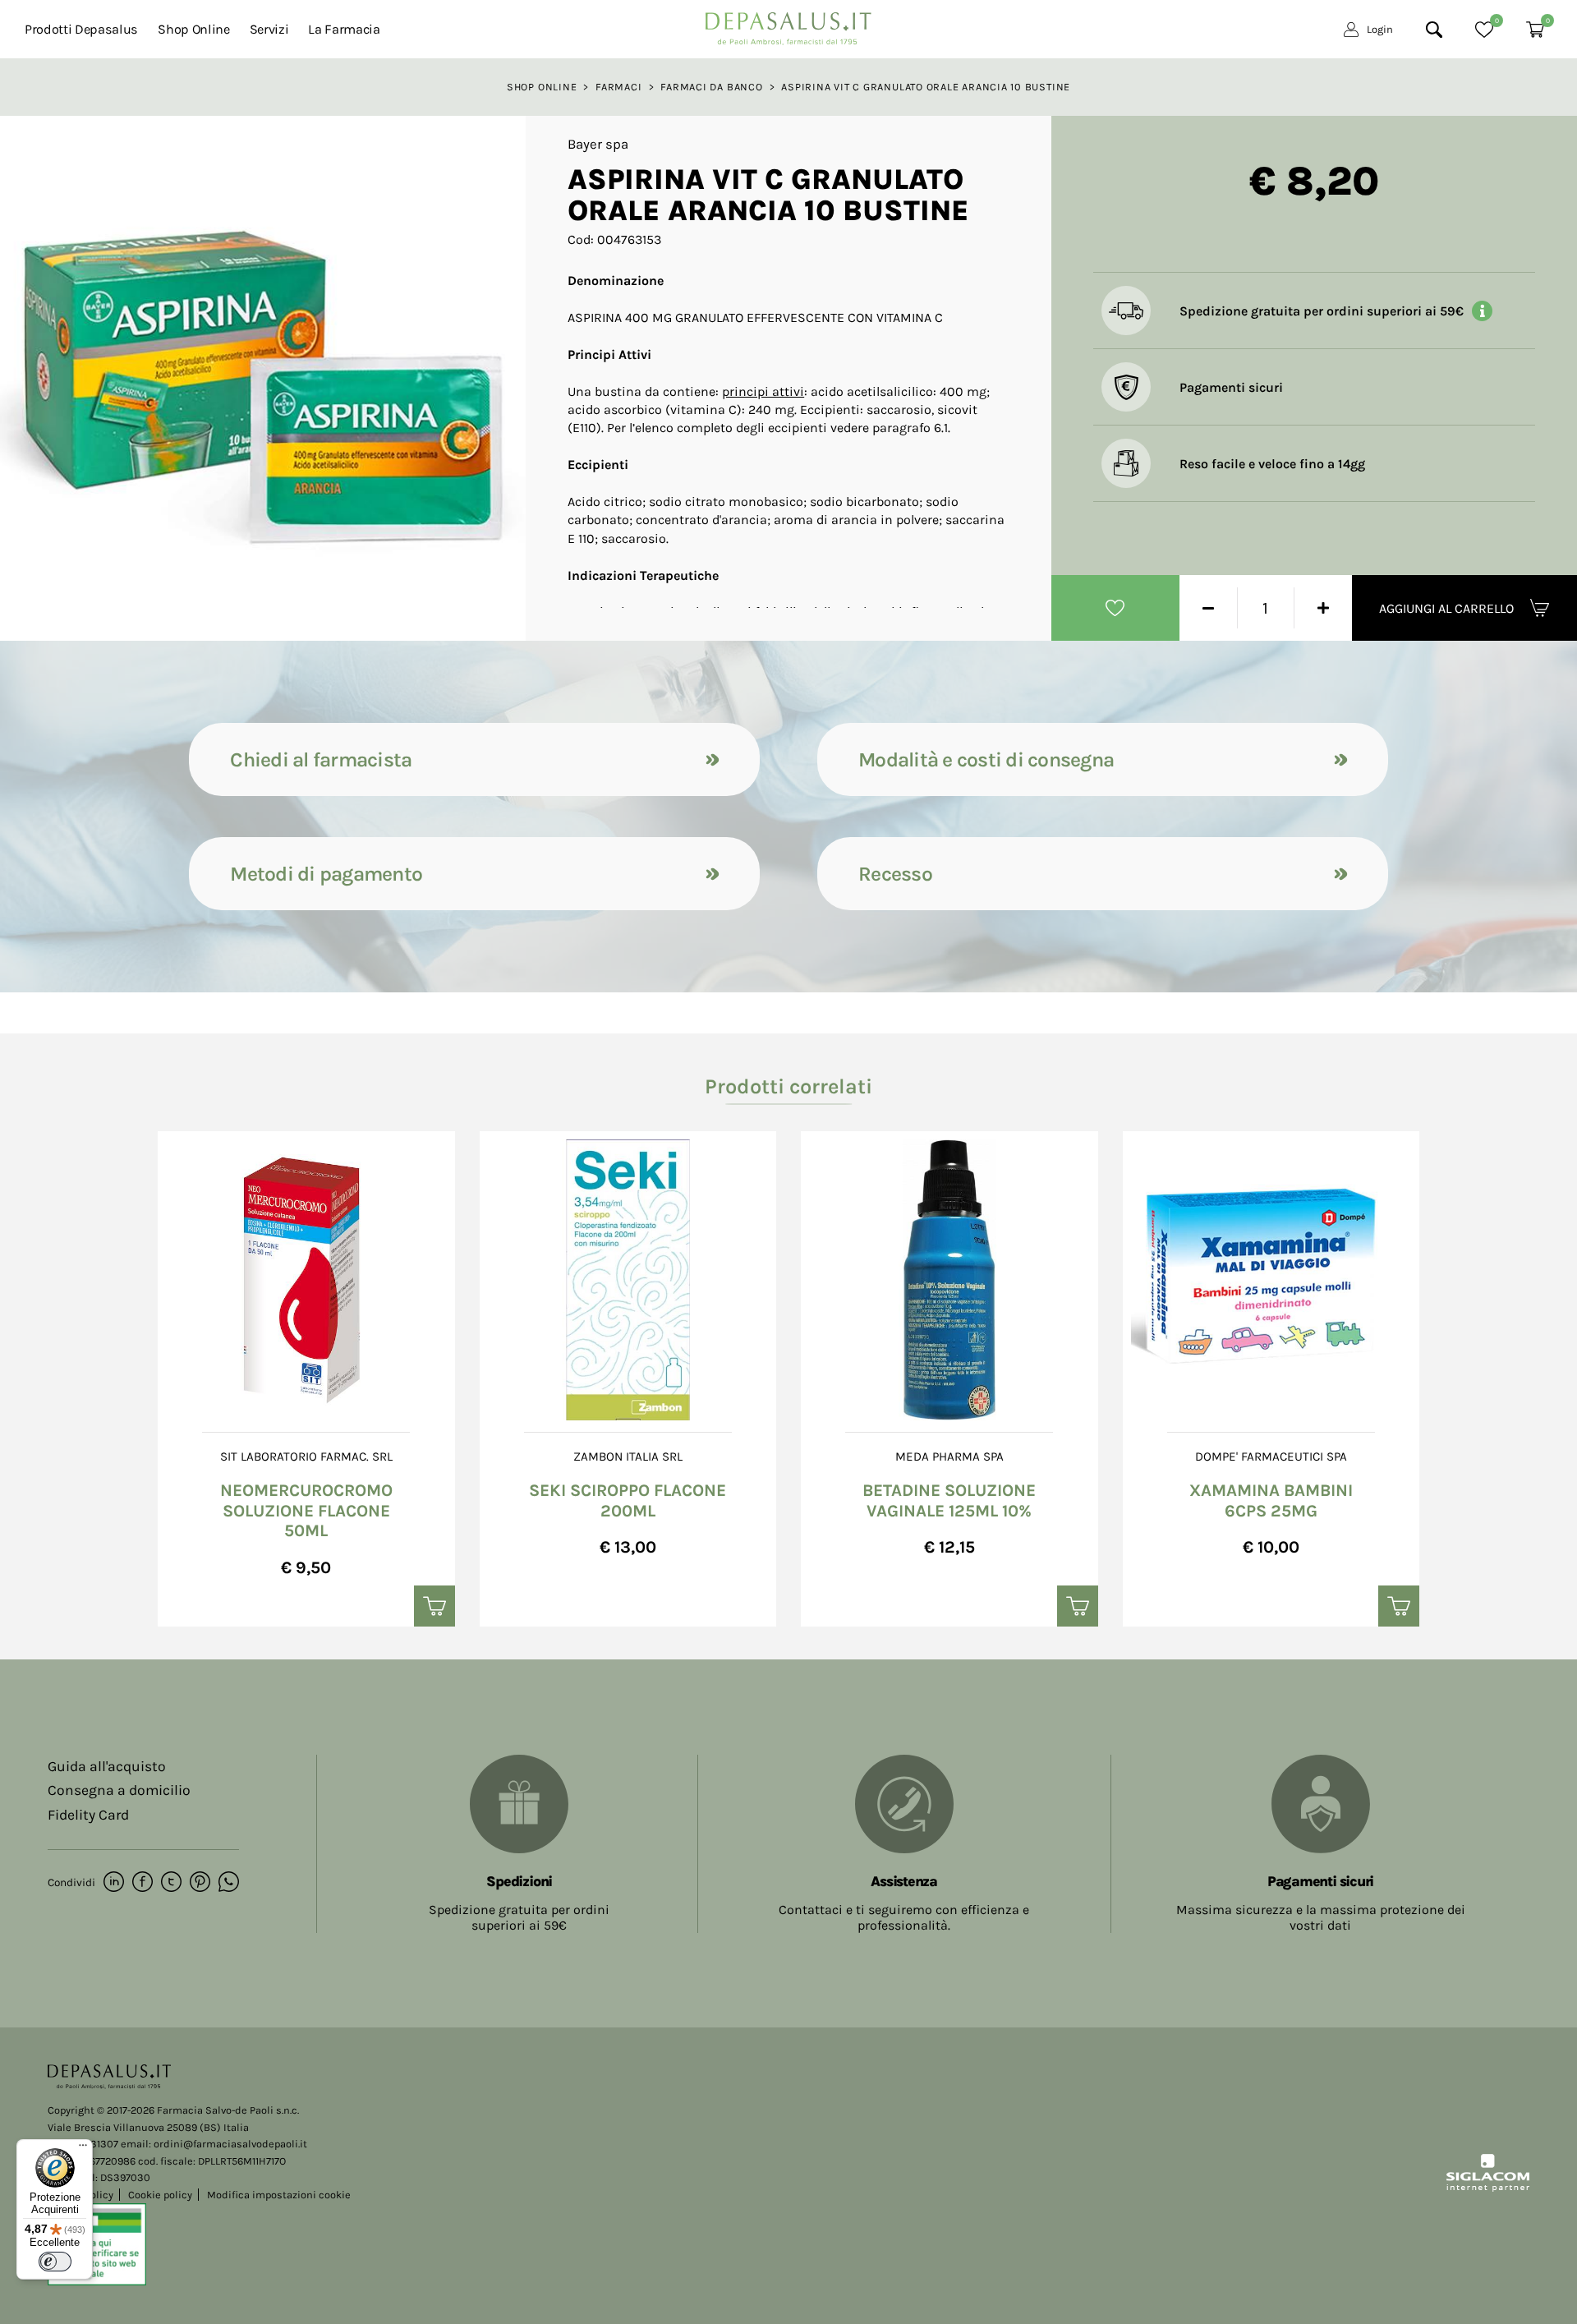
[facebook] (143, 1883)
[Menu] (83, 2149)
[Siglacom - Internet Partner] (1488, 2188)
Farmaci (618, 87)
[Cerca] (1434, 30)
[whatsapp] (229, 1883)
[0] (1484, 30)
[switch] (55, 2262)
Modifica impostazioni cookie (279, 2195)
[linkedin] (114, 1883)
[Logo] (788, 24)
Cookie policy (160, 2195)
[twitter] (171, 1883)
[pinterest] (200, 1883)
